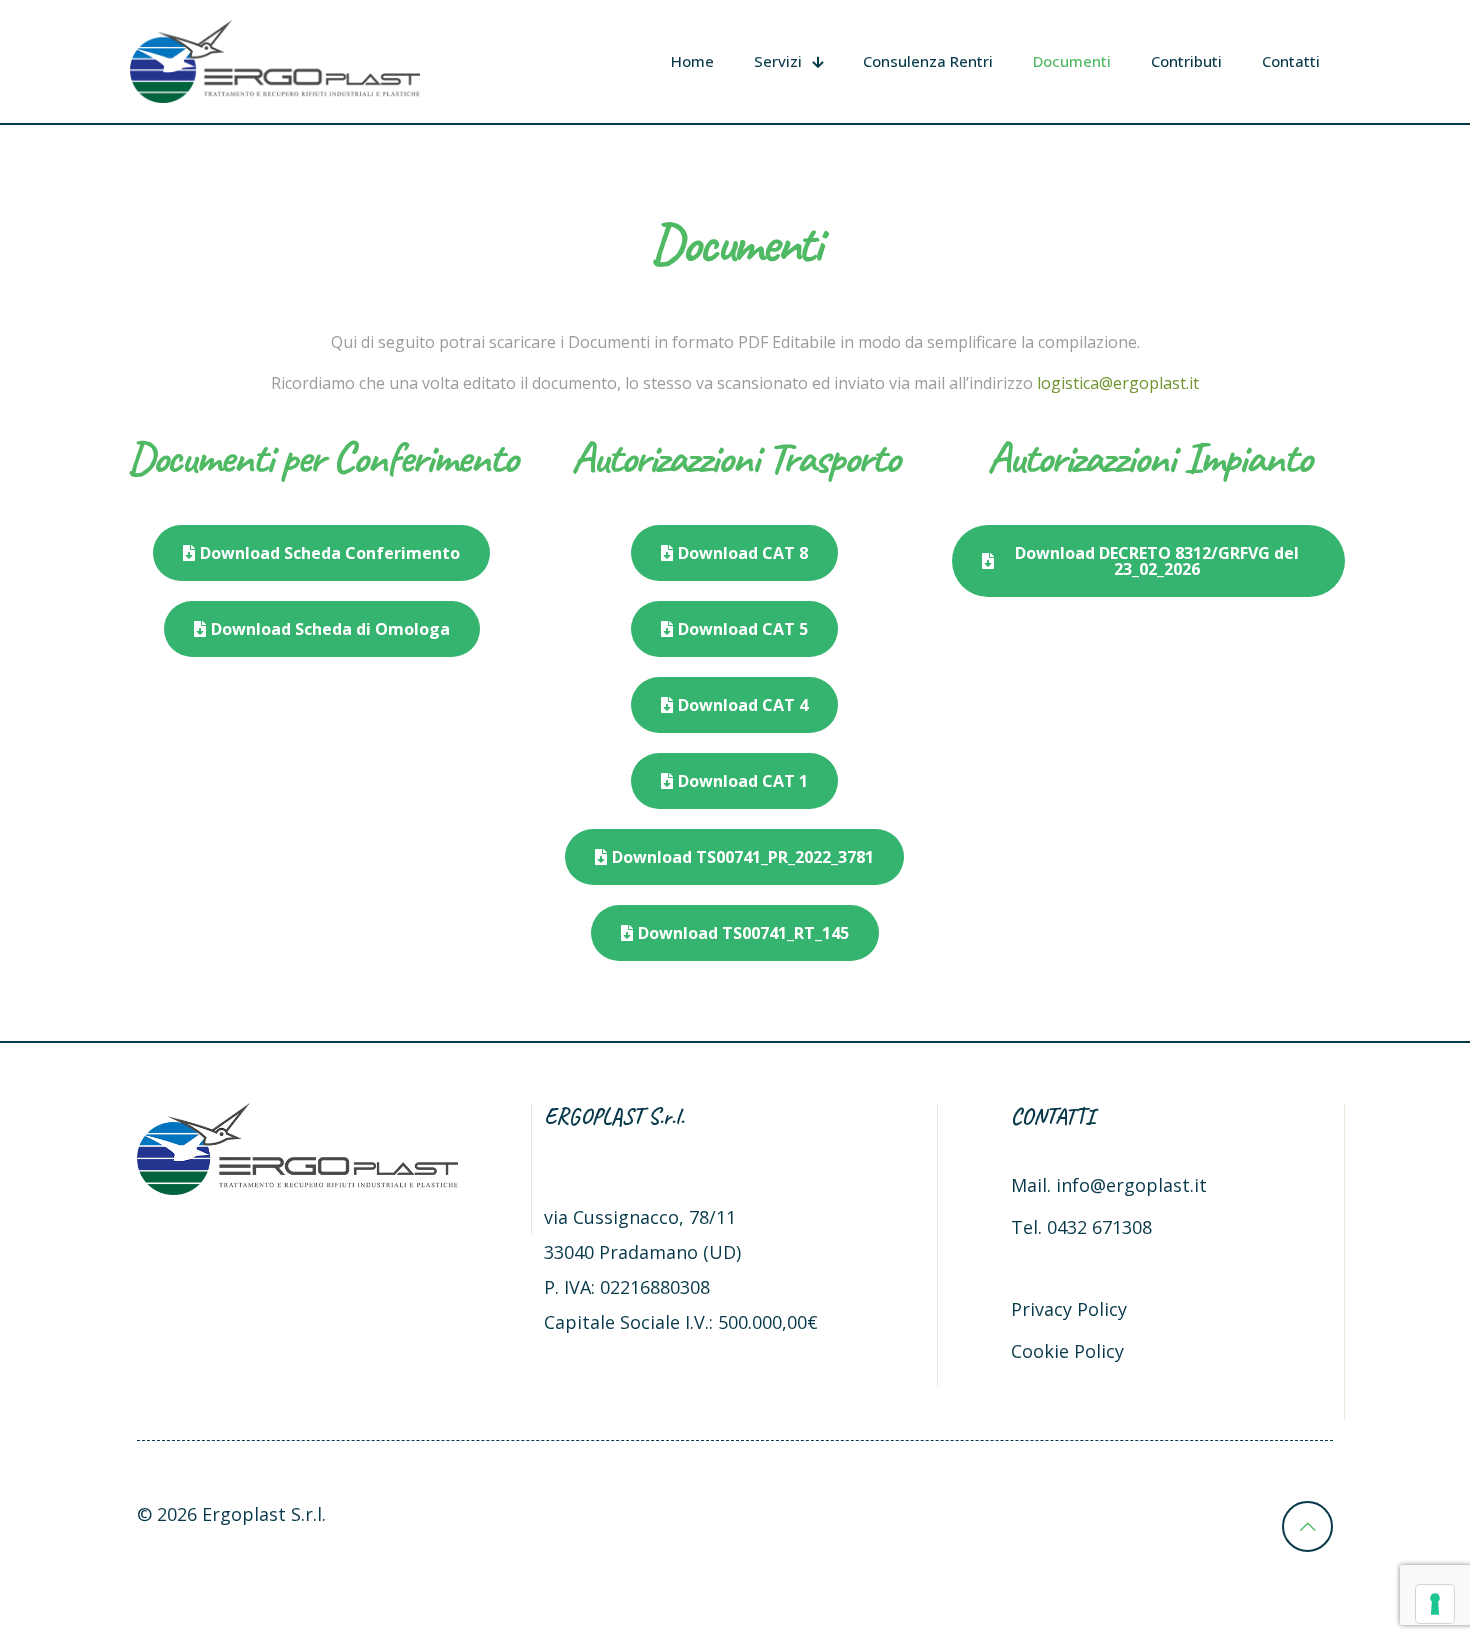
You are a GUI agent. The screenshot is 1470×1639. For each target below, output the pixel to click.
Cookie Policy (1067, 1351)
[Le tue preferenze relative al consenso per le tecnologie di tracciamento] (1435, 1604)
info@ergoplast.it (1131, 1185)
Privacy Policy (1069, 1309)
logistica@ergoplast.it (1118, 383)
